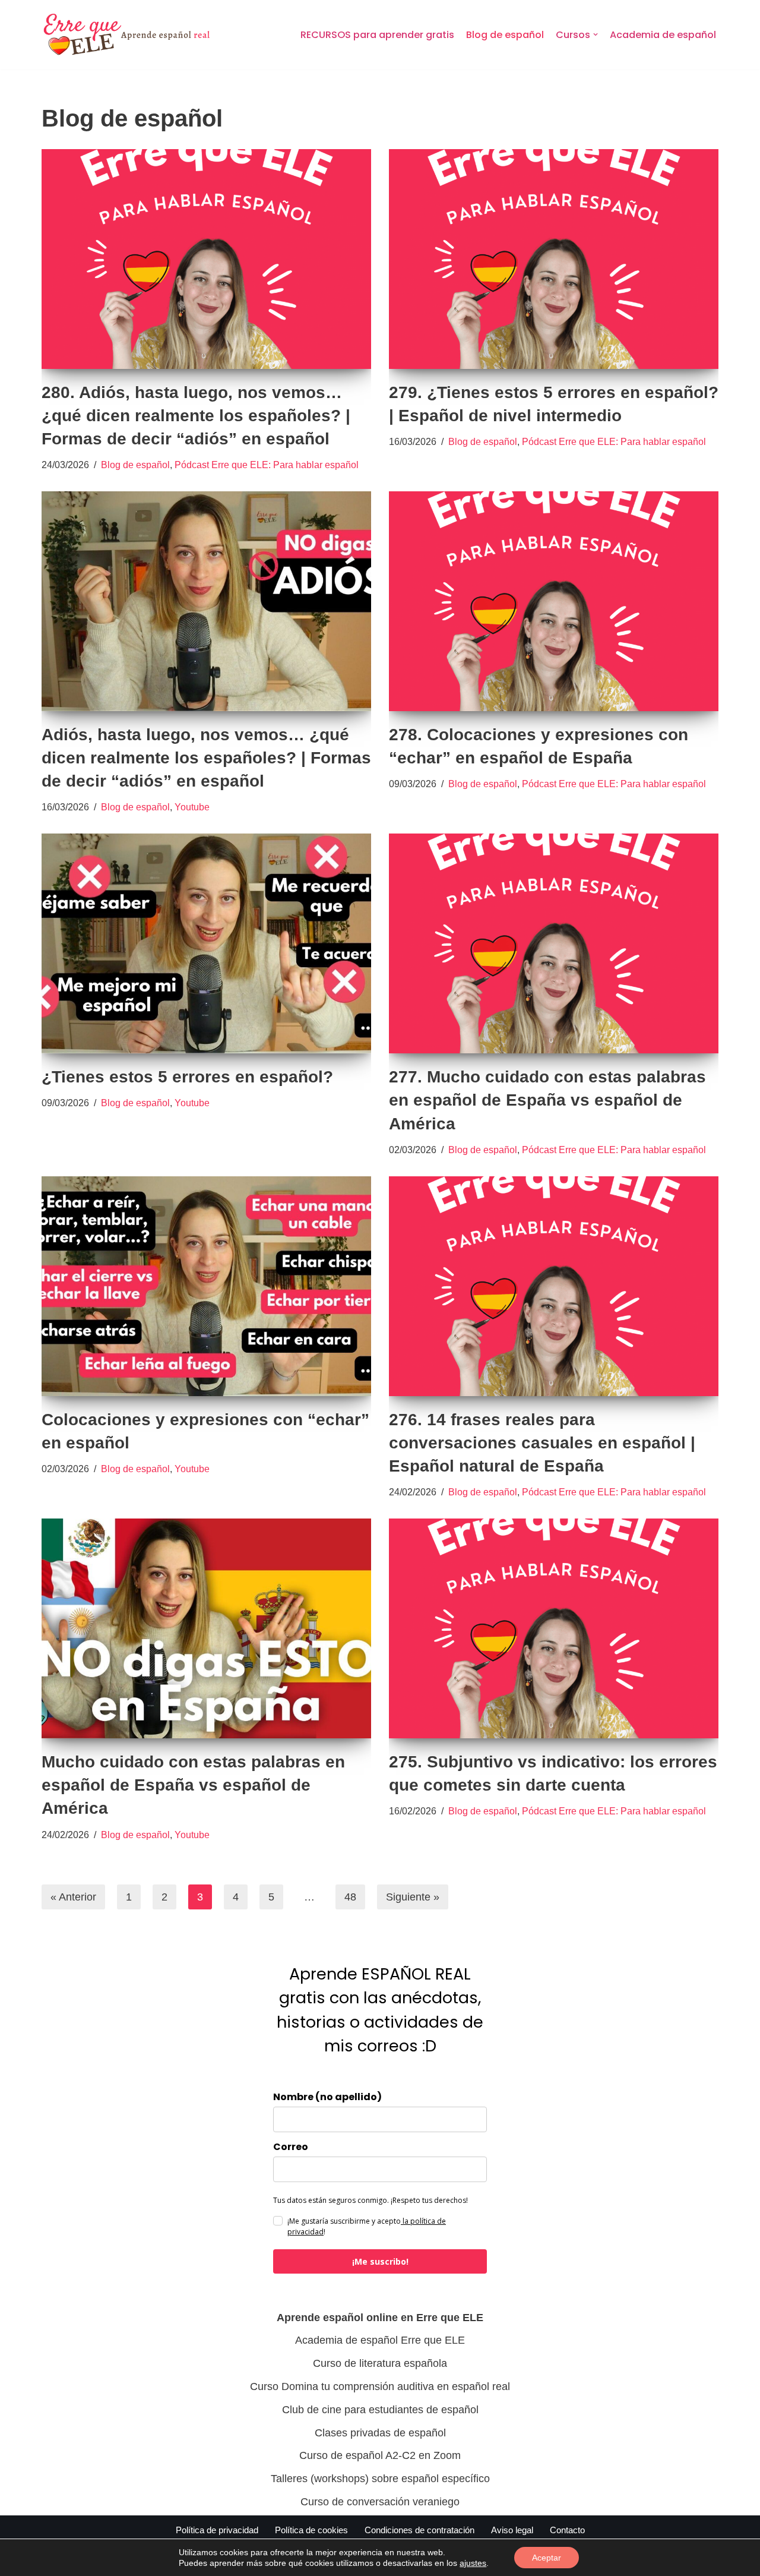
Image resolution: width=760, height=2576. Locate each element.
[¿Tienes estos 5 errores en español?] (206, 943)
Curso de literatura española (380, 2363)
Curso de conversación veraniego (380, 2502)
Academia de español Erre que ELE (380, 2340)
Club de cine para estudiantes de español (380, 2410)
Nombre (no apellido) (327, 2097)
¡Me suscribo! (380, 2261)
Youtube (192, 807)
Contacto (567, 2530)
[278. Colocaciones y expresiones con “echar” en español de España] (554, 601)
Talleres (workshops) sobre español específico (380, 2479)
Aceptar (547, 2558)
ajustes (473, 2563)
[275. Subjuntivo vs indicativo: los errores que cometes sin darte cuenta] (554, 1628)
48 (350, 1897)
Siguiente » (413, 1897)
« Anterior (73, 1897)
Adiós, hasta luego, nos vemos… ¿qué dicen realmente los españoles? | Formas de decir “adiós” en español (206, 758)
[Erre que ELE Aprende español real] (137, 35)
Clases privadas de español (380, 2433)
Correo (291, 2147)
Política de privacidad (217, 2530)
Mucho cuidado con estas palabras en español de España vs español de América (193, 1785)
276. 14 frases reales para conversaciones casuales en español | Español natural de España (542, 1443)
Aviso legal (512, 2530)
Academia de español (663, 35)
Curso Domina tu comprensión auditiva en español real (380, 2386)
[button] (596, 34)
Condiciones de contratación (419, 2530)
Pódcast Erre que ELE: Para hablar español (267, 465)
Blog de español (505, 35)
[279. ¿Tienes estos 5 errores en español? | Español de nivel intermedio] (554, 259)
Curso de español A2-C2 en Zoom (380, 2455)
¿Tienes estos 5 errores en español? (187, 1077)
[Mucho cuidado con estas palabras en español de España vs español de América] (206, 1628)
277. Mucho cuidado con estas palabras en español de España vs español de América (547, 1100)
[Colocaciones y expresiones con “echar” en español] (206, 1286)
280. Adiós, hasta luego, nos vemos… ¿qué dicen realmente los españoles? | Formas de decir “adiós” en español (196, 416)
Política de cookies (311, 2530)
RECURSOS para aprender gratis (377, 35)
